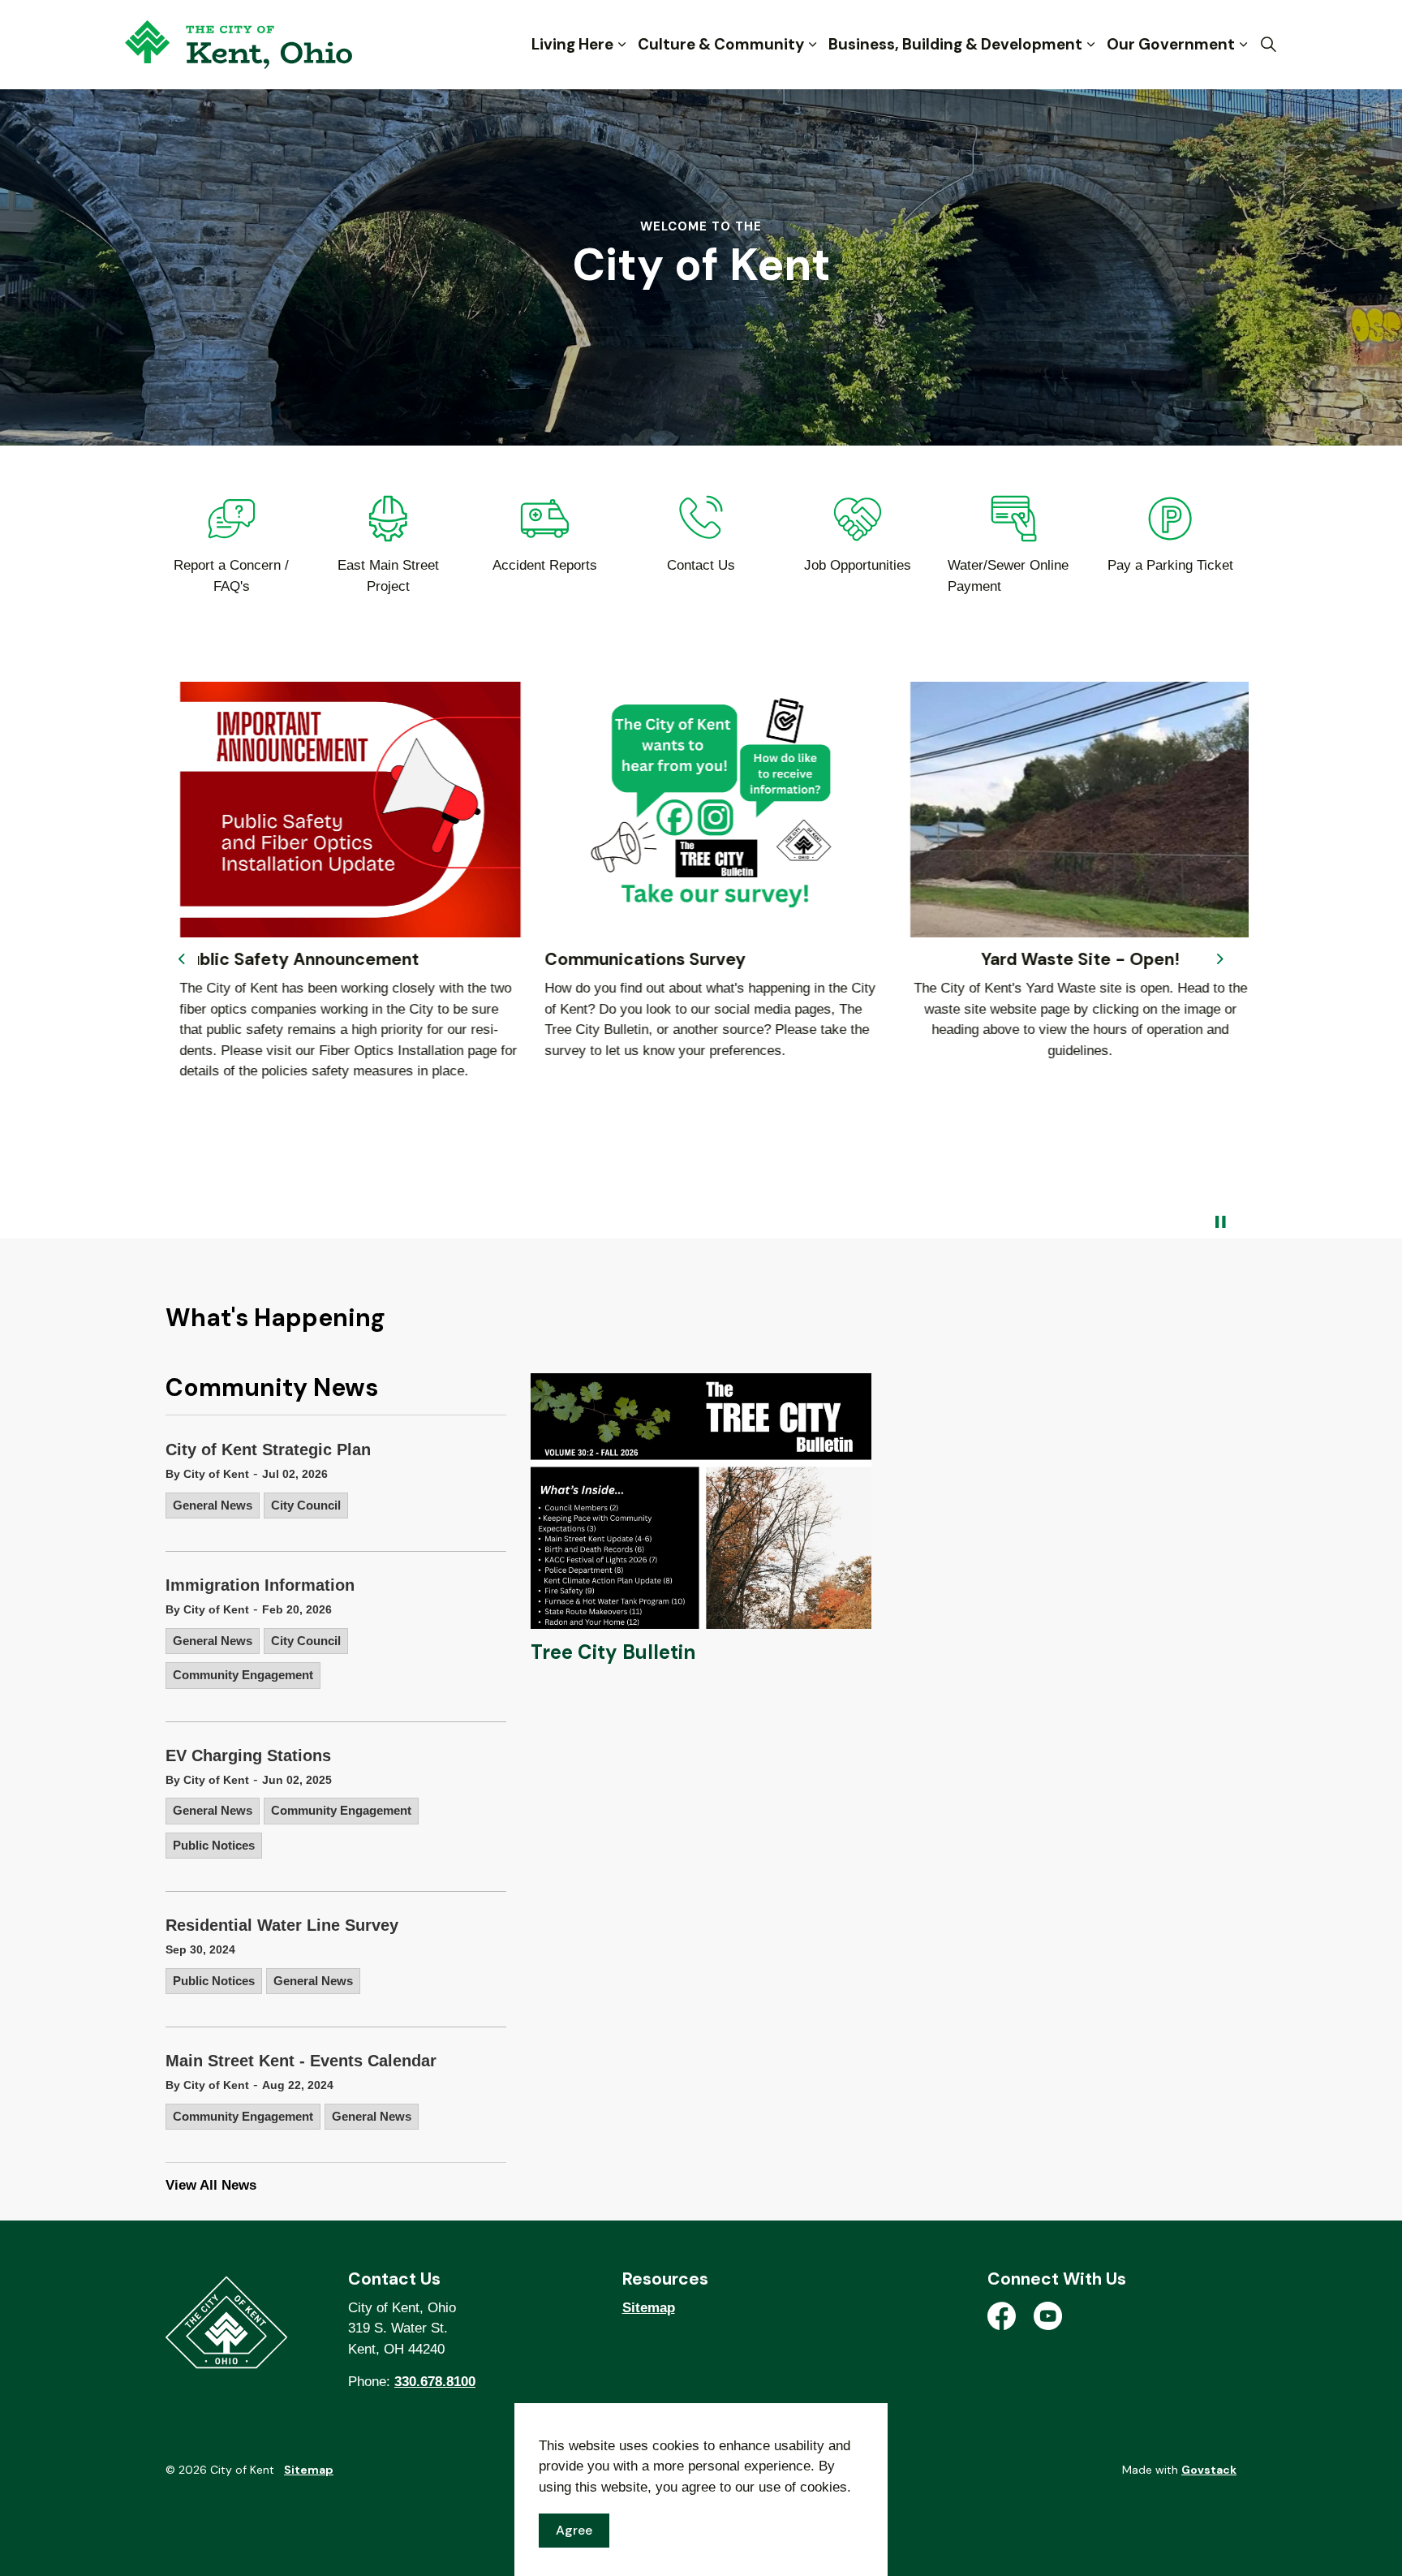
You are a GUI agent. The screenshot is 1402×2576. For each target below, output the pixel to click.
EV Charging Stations (248, 1755)
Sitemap (649, 2308)
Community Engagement (243, 1675)
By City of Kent (207, 1474)
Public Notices (214, 1845)
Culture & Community (721, 44)
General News (213, 1505)
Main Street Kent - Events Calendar (301, 2061)
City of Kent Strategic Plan (268, 1450)
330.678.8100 (435, 2382)
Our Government (1171, 44)
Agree (574, 2530)
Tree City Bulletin (613, 1652)
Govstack (1209, 2470)
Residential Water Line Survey (282, 1925)
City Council (306, 1505)
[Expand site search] (1268, 45)
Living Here (572, 44)
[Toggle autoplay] (1220, 1222)
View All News (211, 2185)
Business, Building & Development (955, 44)
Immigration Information (260, 1585)
